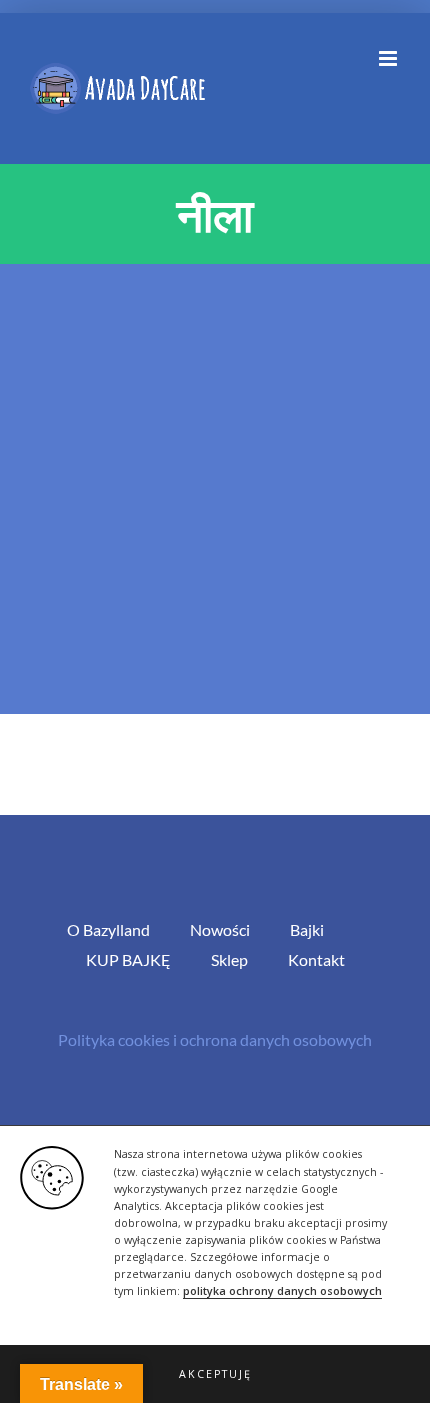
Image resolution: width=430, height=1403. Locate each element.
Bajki (307, 929)
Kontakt (316, 959)
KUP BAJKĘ (128, 959)
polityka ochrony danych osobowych (282, 1291)
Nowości (220, 929)
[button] (215, 1374)
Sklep (229, 959)
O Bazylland (108, 929)
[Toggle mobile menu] (389, 58)
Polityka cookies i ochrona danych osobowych (215, 1039)
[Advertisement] (215, 489)
